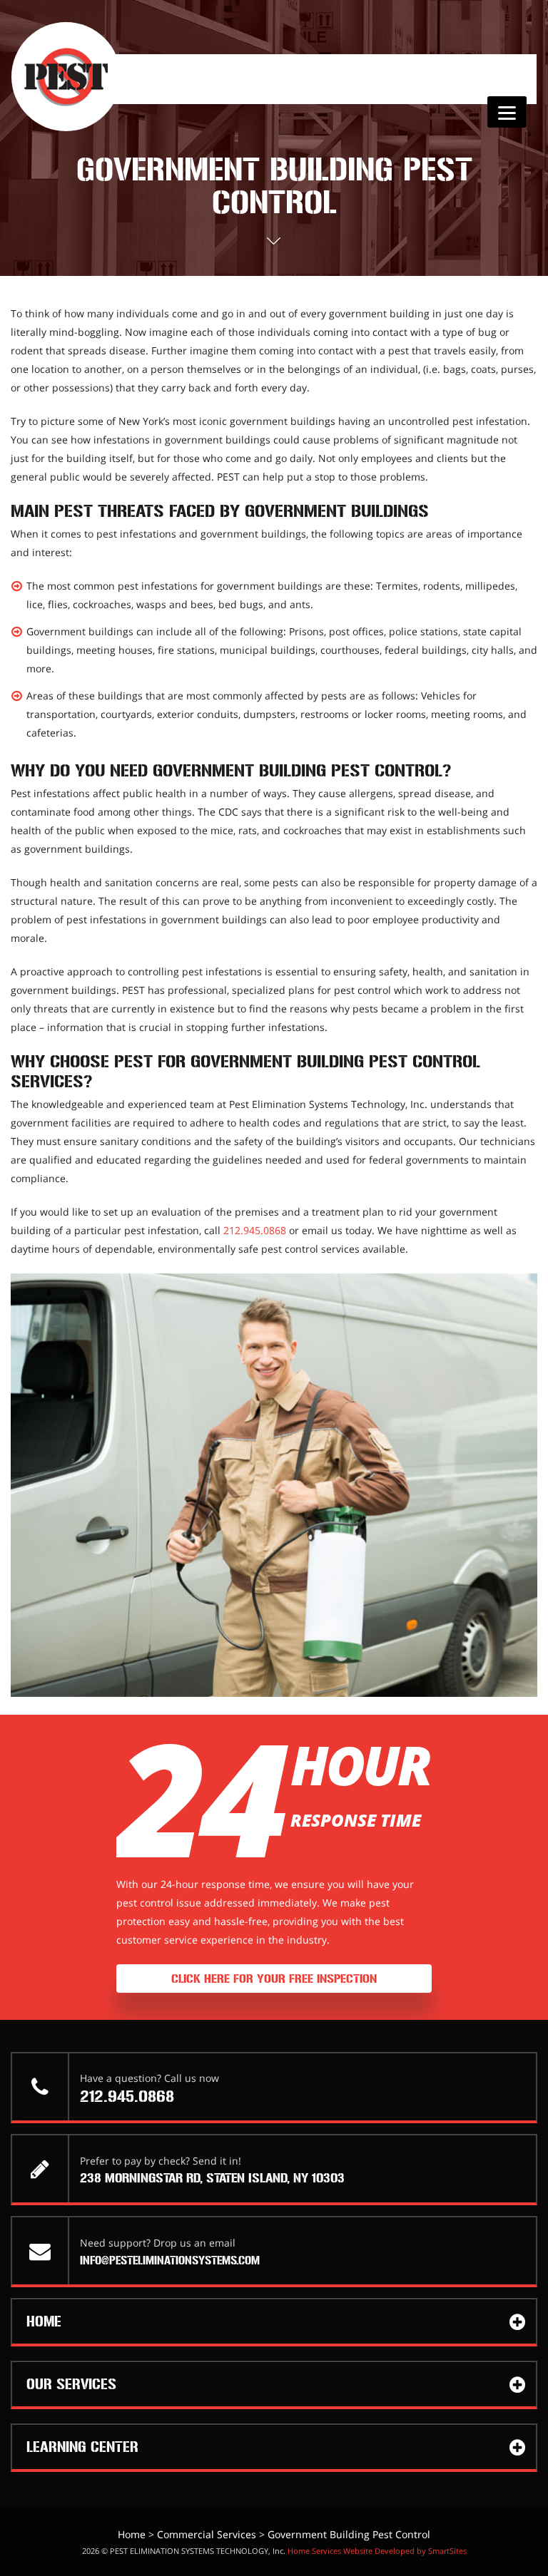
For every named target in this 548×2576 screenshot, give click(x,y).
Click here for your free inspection (274, 1979)
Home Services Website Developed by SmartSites (377, 2551)
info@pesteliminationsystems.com (170, 2261)
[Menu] (507, 112)
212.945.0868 (255, 1230)
